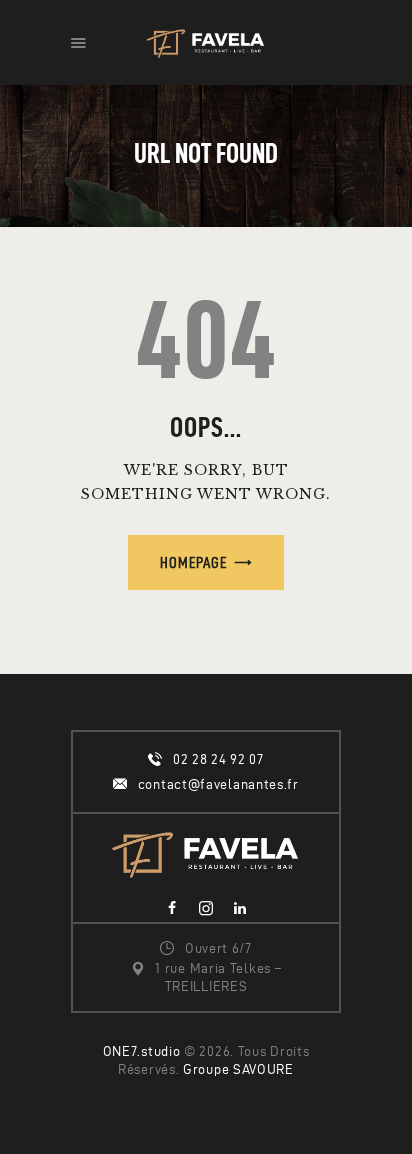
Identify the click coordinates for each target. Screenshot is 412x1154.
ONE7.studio (142, 1051)
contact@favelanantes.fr (218, 784)
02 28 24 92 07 (218, 759)
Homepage (193, 562)
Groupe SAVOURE (238, 1069)
